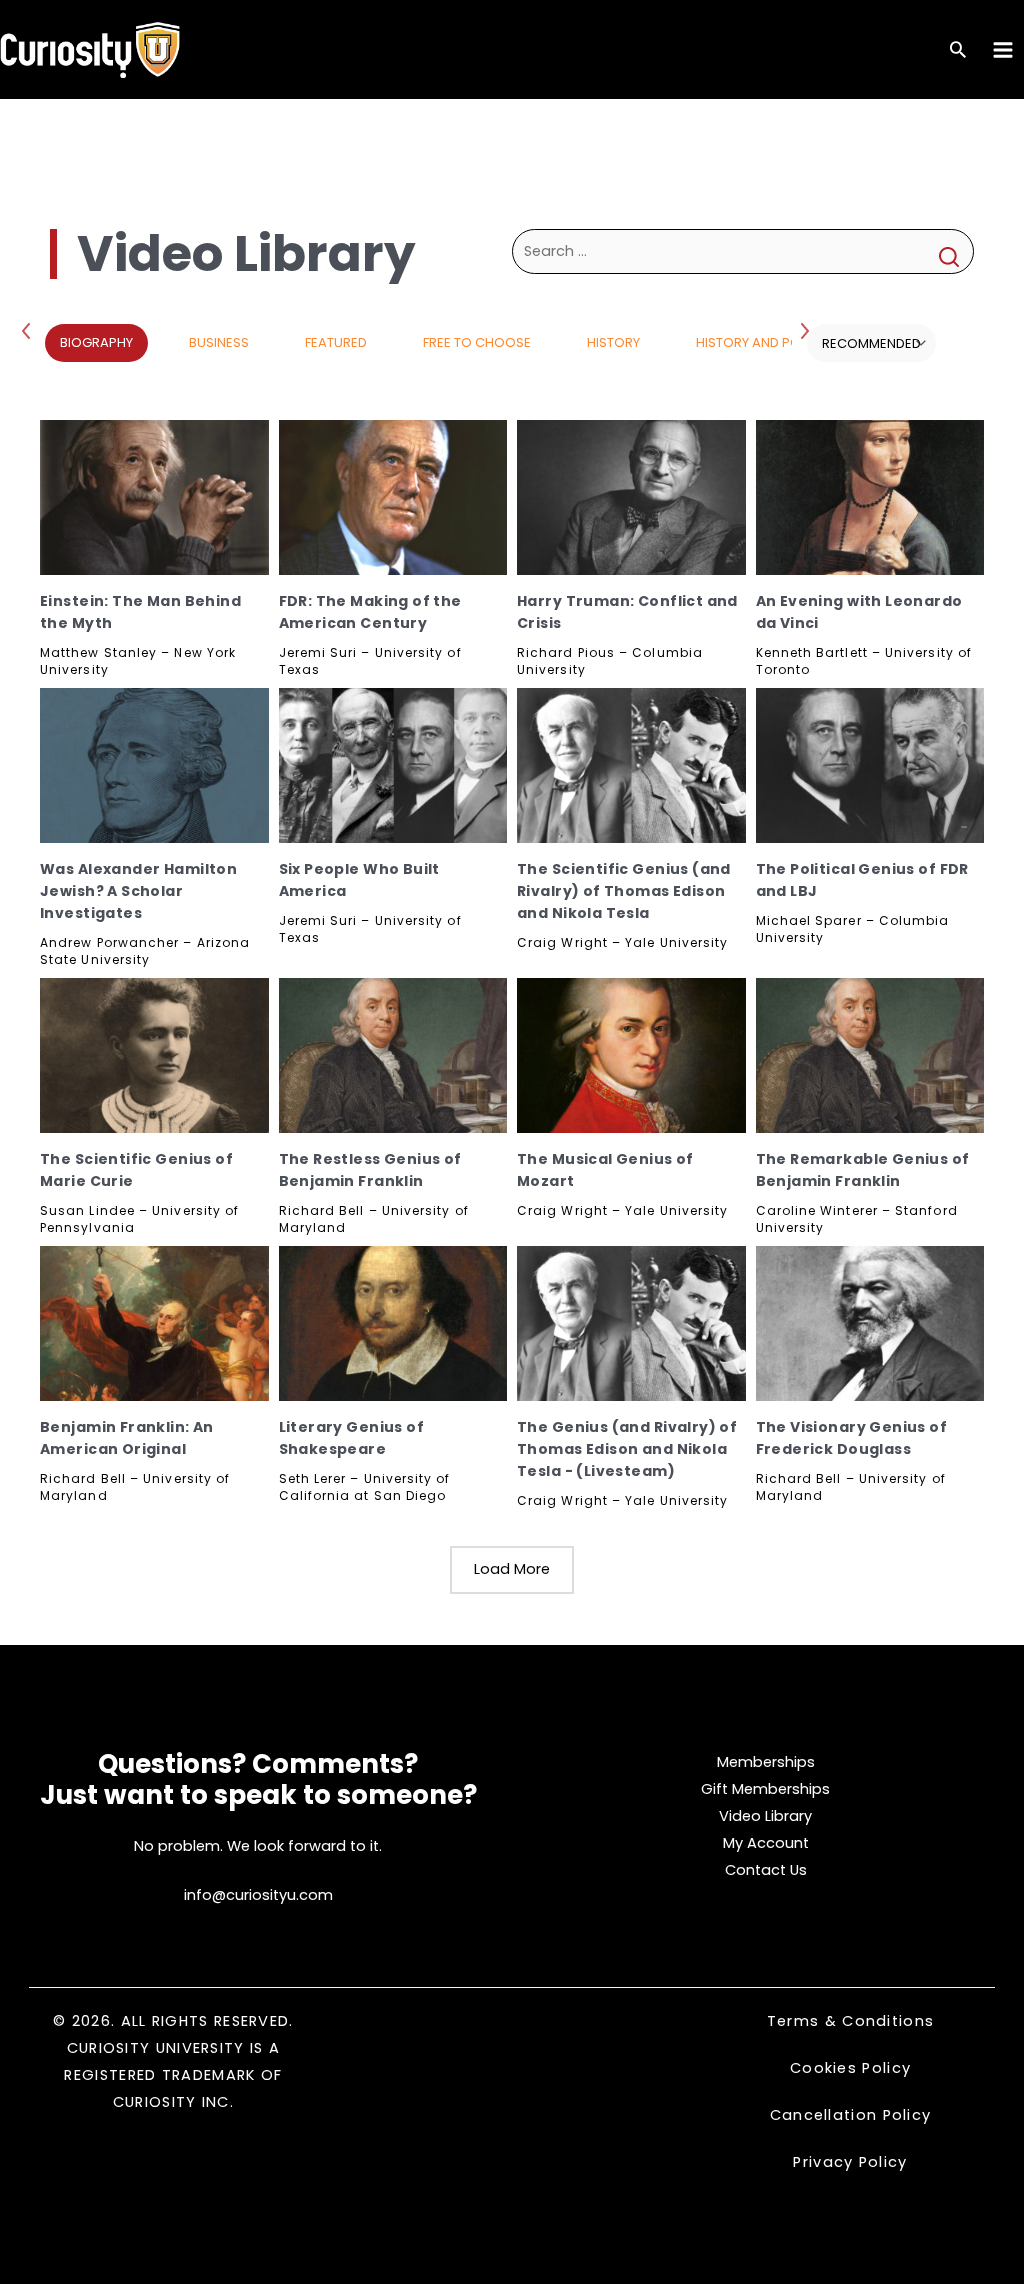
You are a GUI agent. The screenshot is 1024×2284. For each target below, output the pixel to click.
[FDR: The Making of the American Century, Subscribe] (393, 497)
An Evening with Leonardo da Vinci (859, 612)
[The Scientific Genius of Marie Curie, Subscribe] (154, 1055)
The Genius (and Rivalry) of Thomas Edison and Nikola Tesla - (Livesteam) (627, 1449)
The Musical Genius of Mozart (605, 1170)
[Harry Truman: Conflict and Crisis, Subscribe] (631, 497)
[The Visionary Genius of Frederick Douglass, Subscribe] (870, 1323)
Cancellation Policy (851, 2115)
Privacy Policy (850, 2162)
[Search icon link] (958, 51)
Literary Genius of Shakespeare (352, 1438)
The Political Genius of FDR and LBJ (862, 880)
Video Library (765, 1816)
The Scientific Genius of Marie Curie (136, 1170)
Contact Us (766, 1870)
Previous (30, 330)
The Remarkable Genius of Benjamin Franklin (863, 1170)
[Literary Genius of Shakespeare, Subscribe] (393, 1323)
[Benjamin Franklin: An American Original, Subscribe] (154, 1323)
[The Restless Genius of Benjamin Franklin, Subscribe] (393, 1055)
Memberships (766, 1762)
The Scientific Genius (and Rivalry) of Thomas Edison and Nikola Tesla (624, 891)
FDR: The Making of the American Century (370, 612)
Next (807, 330)
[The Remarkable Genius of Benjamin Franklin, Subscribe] (870, 1055)
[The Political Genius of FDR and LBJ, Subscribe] (870, 765)
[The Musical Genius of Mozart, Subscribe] (631, 1055)
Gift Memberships (765, 1789)
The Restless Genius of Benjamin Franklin (370, 1170)
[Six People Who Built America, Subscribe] (393, 765)
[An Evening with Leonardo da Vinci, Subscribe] (870, 497)
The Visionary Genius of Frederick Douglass (852, 1438)
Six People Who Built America (359, 880)
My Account (766, 1843)
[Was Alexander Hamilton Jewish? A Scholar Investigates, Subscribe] (154, 765)
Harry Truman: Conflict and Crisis (627, 612)
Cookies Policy (850, 2068)
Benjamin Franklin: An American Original (127, 1438)
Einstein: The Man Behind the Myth (140, 612)
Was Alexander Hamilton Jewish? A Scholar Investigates (138, 891)
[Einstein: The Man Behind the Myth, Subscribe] (154, 497)
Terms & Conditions (850, 2021)
